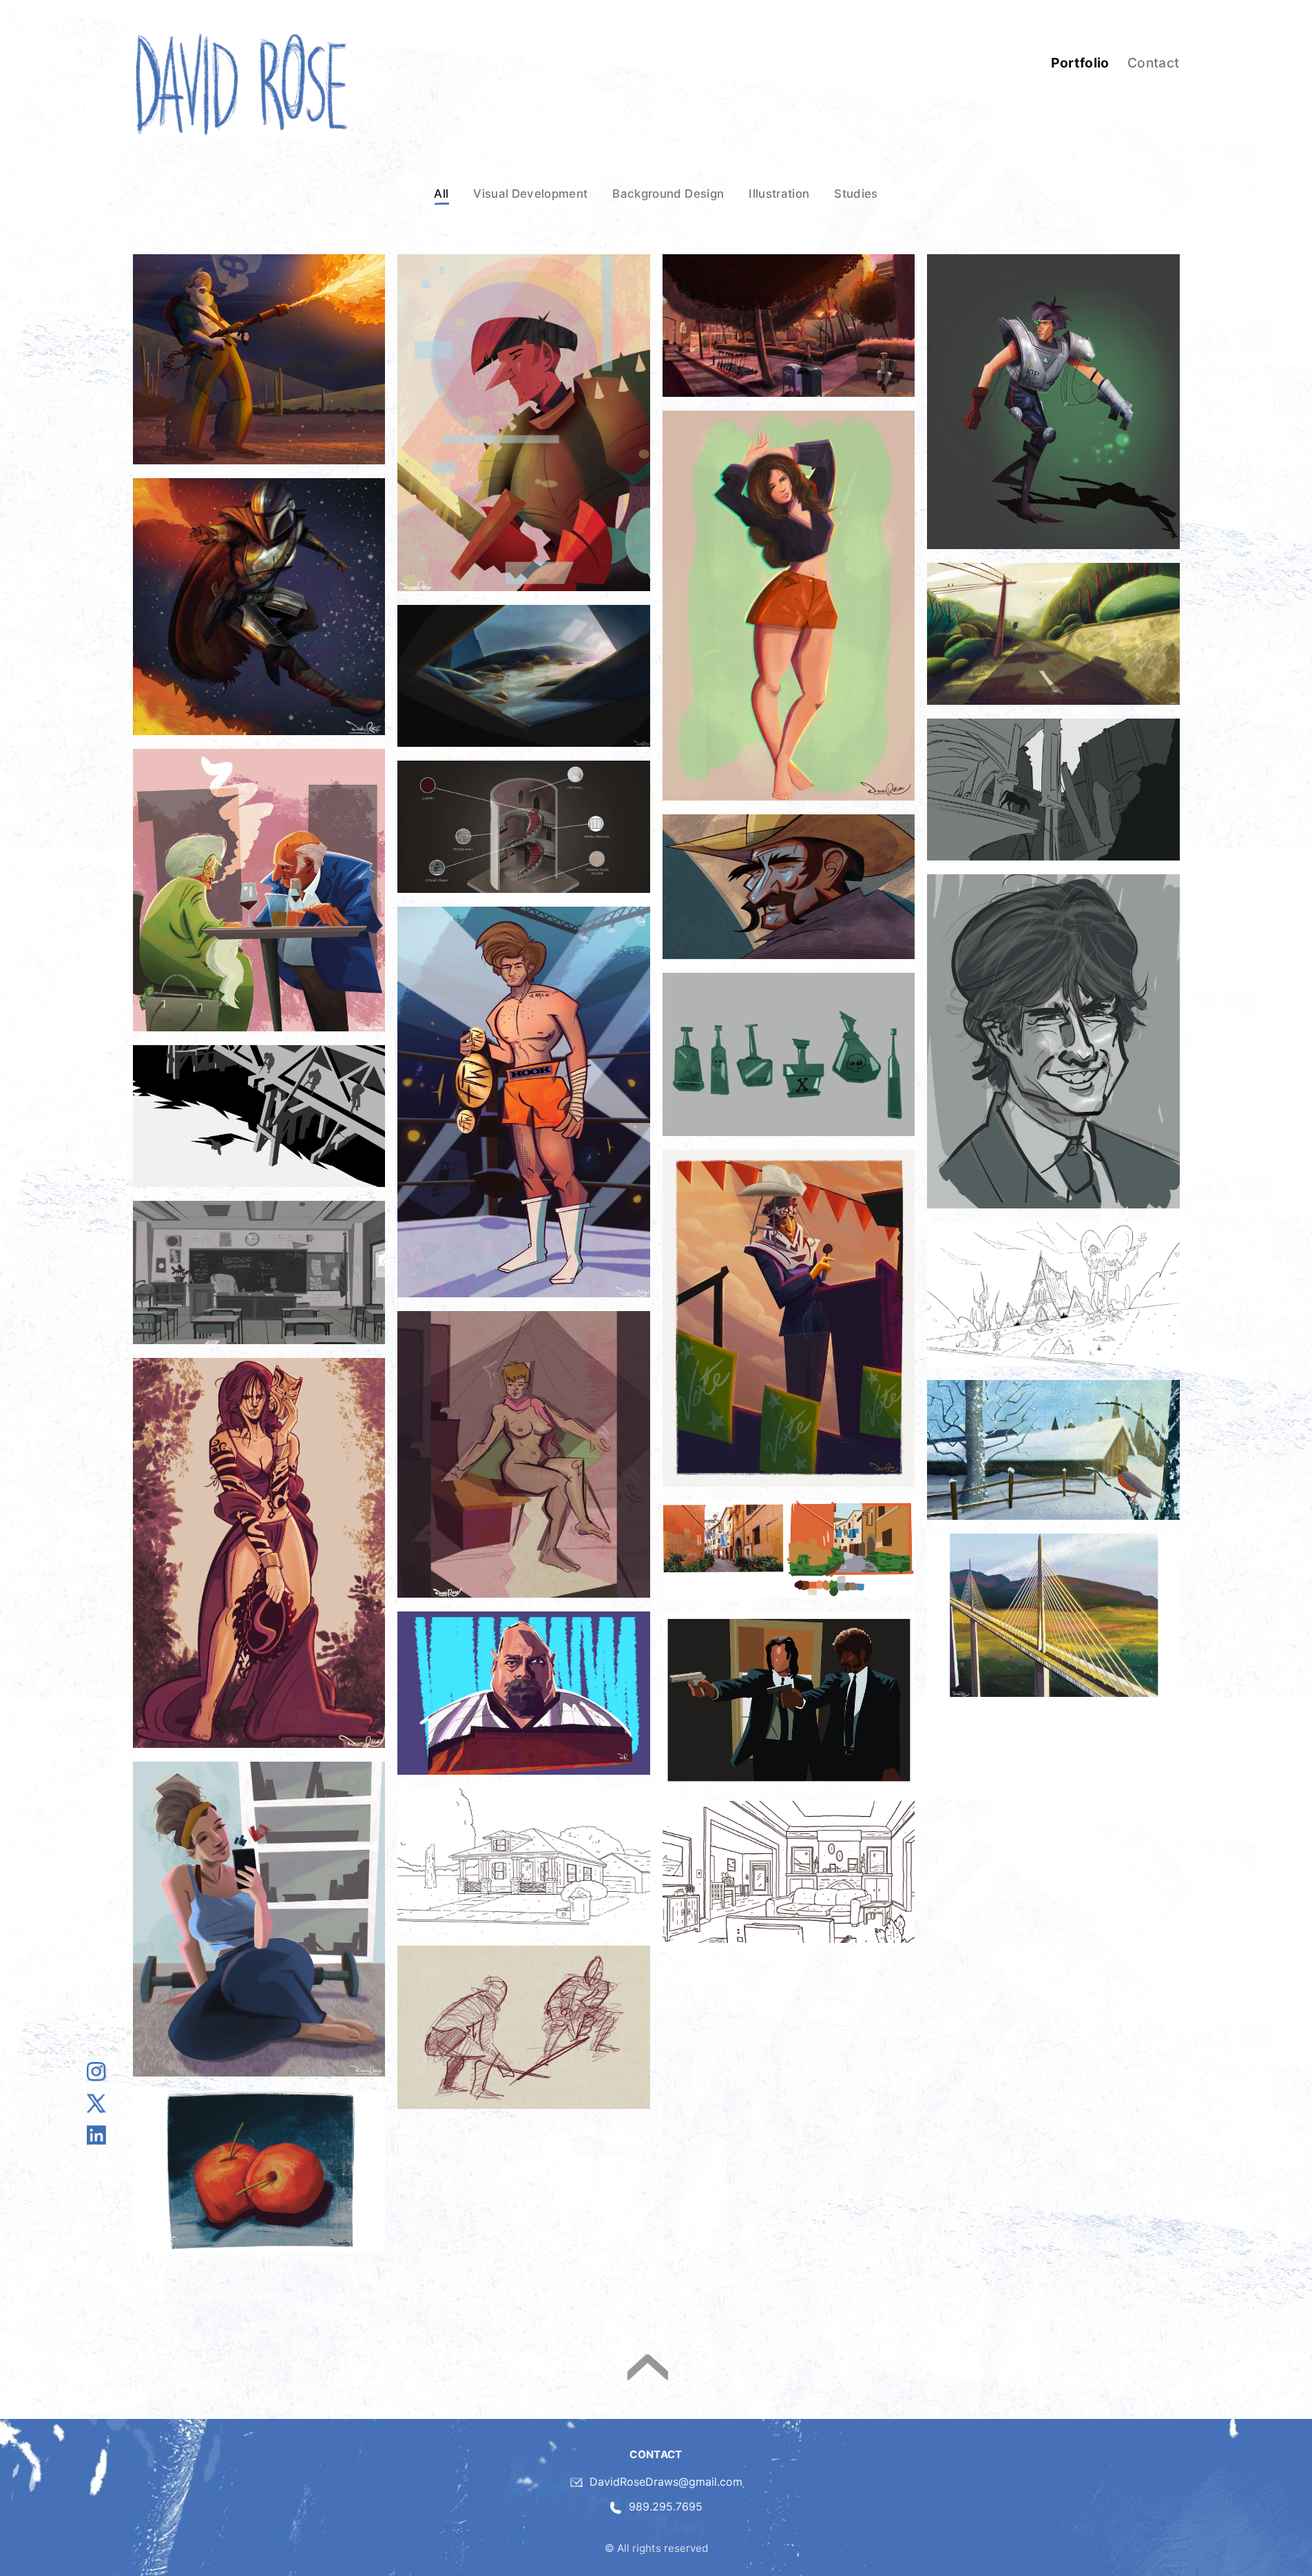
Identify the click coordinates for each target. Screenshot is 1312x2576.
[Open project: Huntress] (259, 1553)
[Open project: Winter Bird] (1053, 1450)
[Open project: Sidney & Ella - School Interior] (259, 1272)
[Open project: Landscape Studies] (789, 1549)
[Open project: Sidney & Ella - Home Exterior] (1053, 1294)
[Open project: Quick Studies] (789, 1699)
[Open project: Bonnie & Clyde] (259, 890)
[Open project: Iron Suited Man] (1053, 401)
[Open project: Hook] (524, 1102)
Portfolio (1080, 63)
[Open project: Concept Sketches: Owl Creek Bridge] (259, 1116)
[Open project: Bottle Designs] (789, 1054)
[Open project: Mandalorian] (259, 606)
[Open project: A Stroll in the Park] (789, 325)
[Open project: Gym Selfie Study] (259, 1919)
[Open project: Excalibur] (524, 423)
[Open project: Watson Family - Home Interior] (789, 1872)
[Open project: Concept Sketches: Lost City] (1053, 790)
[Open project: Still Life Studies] (259, 2172)
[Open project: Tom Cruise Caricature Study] (1053, 1041)
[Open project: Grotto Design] (524, 676)
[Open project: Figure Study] (524, 1454)
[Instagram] (96, 2072)
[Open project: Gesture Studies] (524, 2027)
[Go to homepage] (241, 83)
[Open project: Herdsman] (789, 887)
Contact (1154, 63)
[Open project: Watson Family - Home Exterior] (524, 1860)
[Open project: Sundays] (1053, 1615)
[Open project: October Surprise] (789, 1318)
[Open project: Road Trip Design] (1053, 634)
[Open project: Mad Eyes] (524, 1693)
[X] (96, 2103)
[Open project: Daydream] (789, 606)
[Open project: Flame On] (259, 359)
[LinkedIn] (96, 2135)
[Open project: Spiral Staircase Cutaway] (524, 827)
